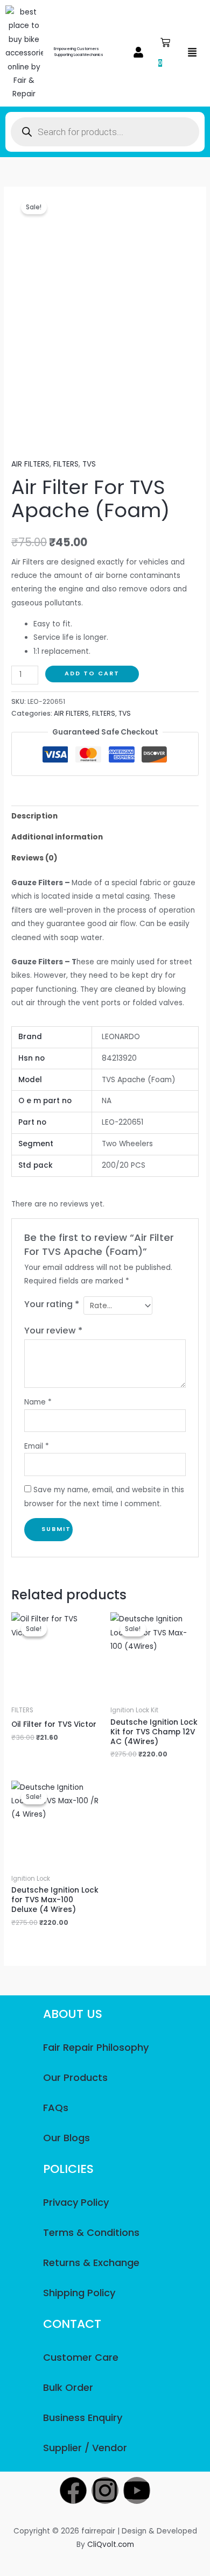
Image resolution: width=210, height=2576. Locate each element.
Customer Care (81, 2357)
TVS (89, 464)
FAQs (56, 2108)
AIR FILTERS (30, 464)
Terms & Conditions (91, 2232)
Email (37, 1446)
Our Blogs (66, 2138)
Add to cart (92, 673)
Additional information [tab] (57, 837)
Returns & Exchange (91, 2263)
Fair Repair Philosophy (96, 2047)
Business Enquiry (83, 2418)
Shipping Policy (79, 2293)
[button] (138, 53)
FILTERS (66, 464)
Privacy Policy (76, 2202)
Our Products (75, 2077)
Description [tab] (34, 816)
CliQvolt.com (111, 2545)
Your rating (52, 1304)
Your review (53, 1331)
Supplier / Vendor (85, 2448)
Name (38, 1402)
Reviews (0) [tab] (34, 858)
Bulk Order (68, 2387)
